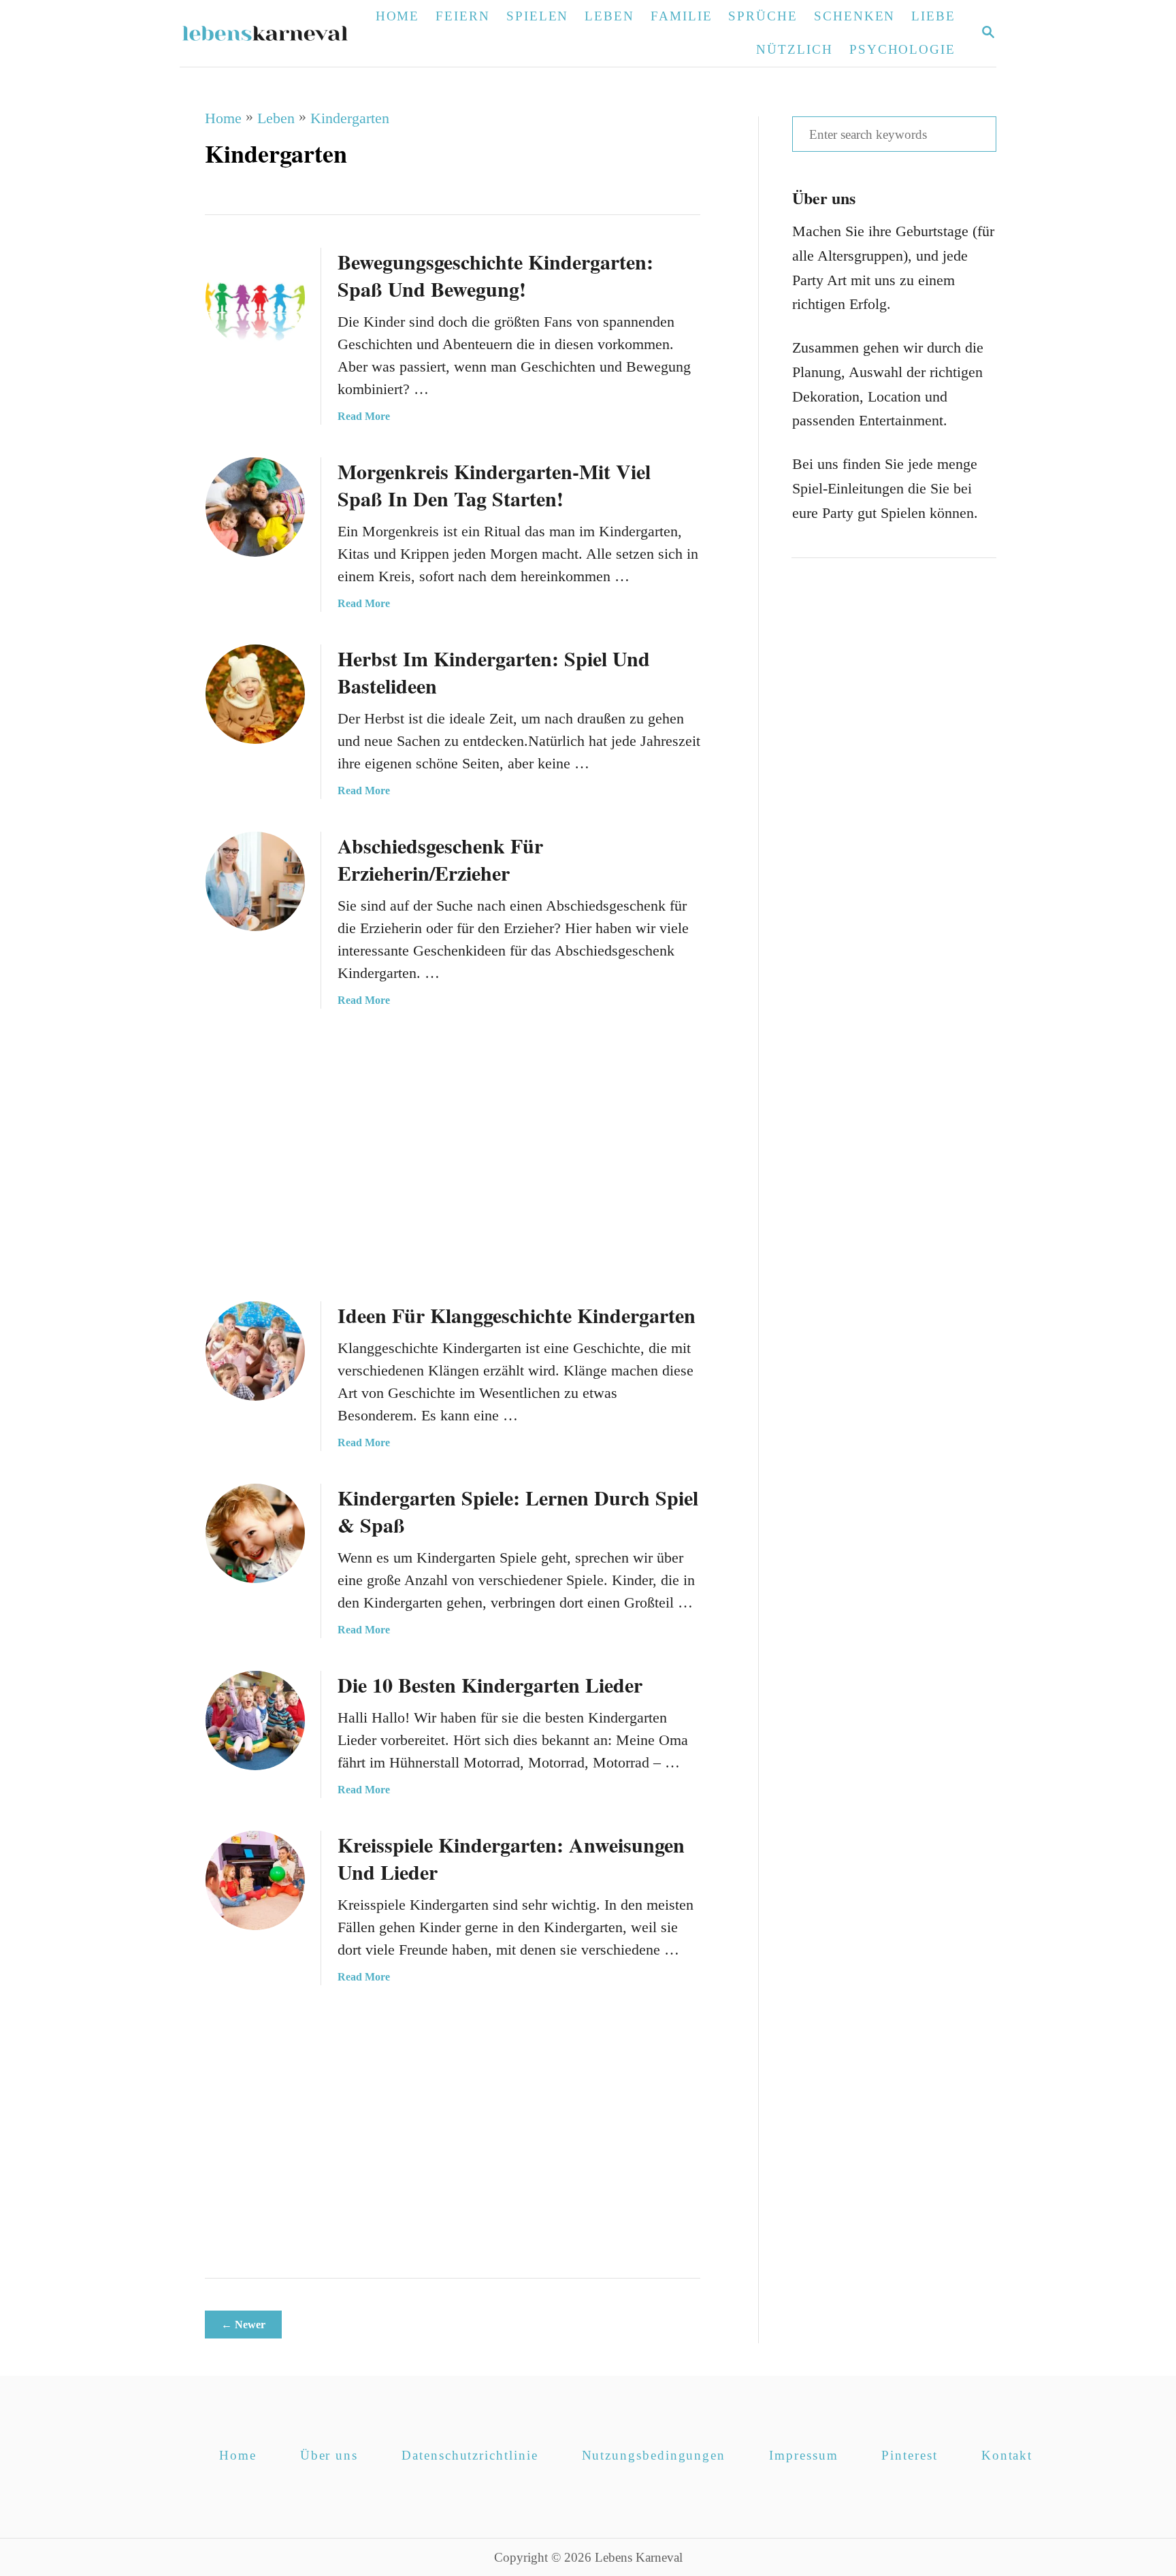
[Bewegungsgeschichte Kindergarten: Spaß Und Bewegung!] (255, 297)
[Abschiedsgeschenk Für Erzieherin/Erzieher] (255, 881)
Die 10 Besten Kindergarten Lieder (490, 1684)
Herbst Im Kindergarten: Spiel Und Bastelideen (494, 672)
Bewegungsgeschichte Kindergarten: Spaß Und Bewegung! (495, 275)
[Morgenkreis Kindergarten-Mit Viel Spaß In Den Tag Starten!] (255, 507)
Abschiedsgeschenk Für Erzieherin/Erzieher (440, 859)
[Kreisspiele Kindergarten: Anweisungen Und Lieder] (255, 1880)
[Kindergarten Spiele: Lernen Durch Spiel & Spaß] (255, 1533)
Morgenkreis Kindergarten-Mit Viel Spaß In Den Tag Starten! (494, 485)
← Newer (243, 2325)
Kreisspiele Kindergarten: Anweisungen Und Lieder (511, 1858)
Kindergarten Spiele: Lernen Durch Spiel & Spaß (518, 1511)
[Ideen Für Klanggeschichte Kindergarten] (255, 1351)
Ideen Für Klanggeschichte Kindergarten (517, 1315)
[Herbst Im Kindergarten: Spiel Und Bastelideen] (255, 694)
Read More (364, 416)
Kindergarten (350, 118)
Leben (276, 118)
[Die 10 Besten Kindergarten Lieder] (255, 1721)
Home (223, 118)
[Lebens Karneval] (273, 33)
